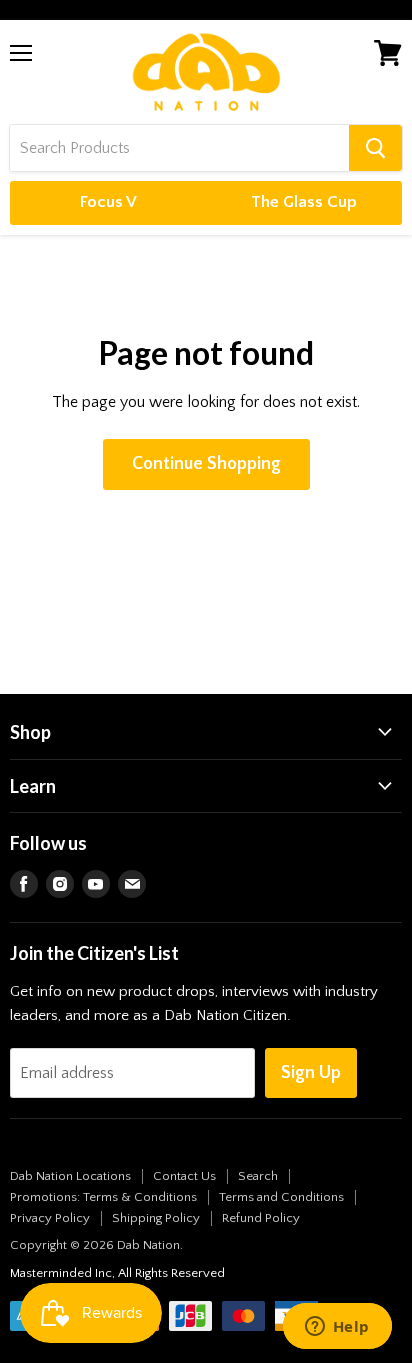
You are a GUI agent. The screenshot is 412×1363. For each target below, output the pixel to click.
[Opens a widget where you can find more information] (337, 1328)
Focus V (108, 202)
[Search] (375, 148)
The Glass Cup (304, 202)
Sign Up (311, 1073)
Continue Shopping (206, 464)
